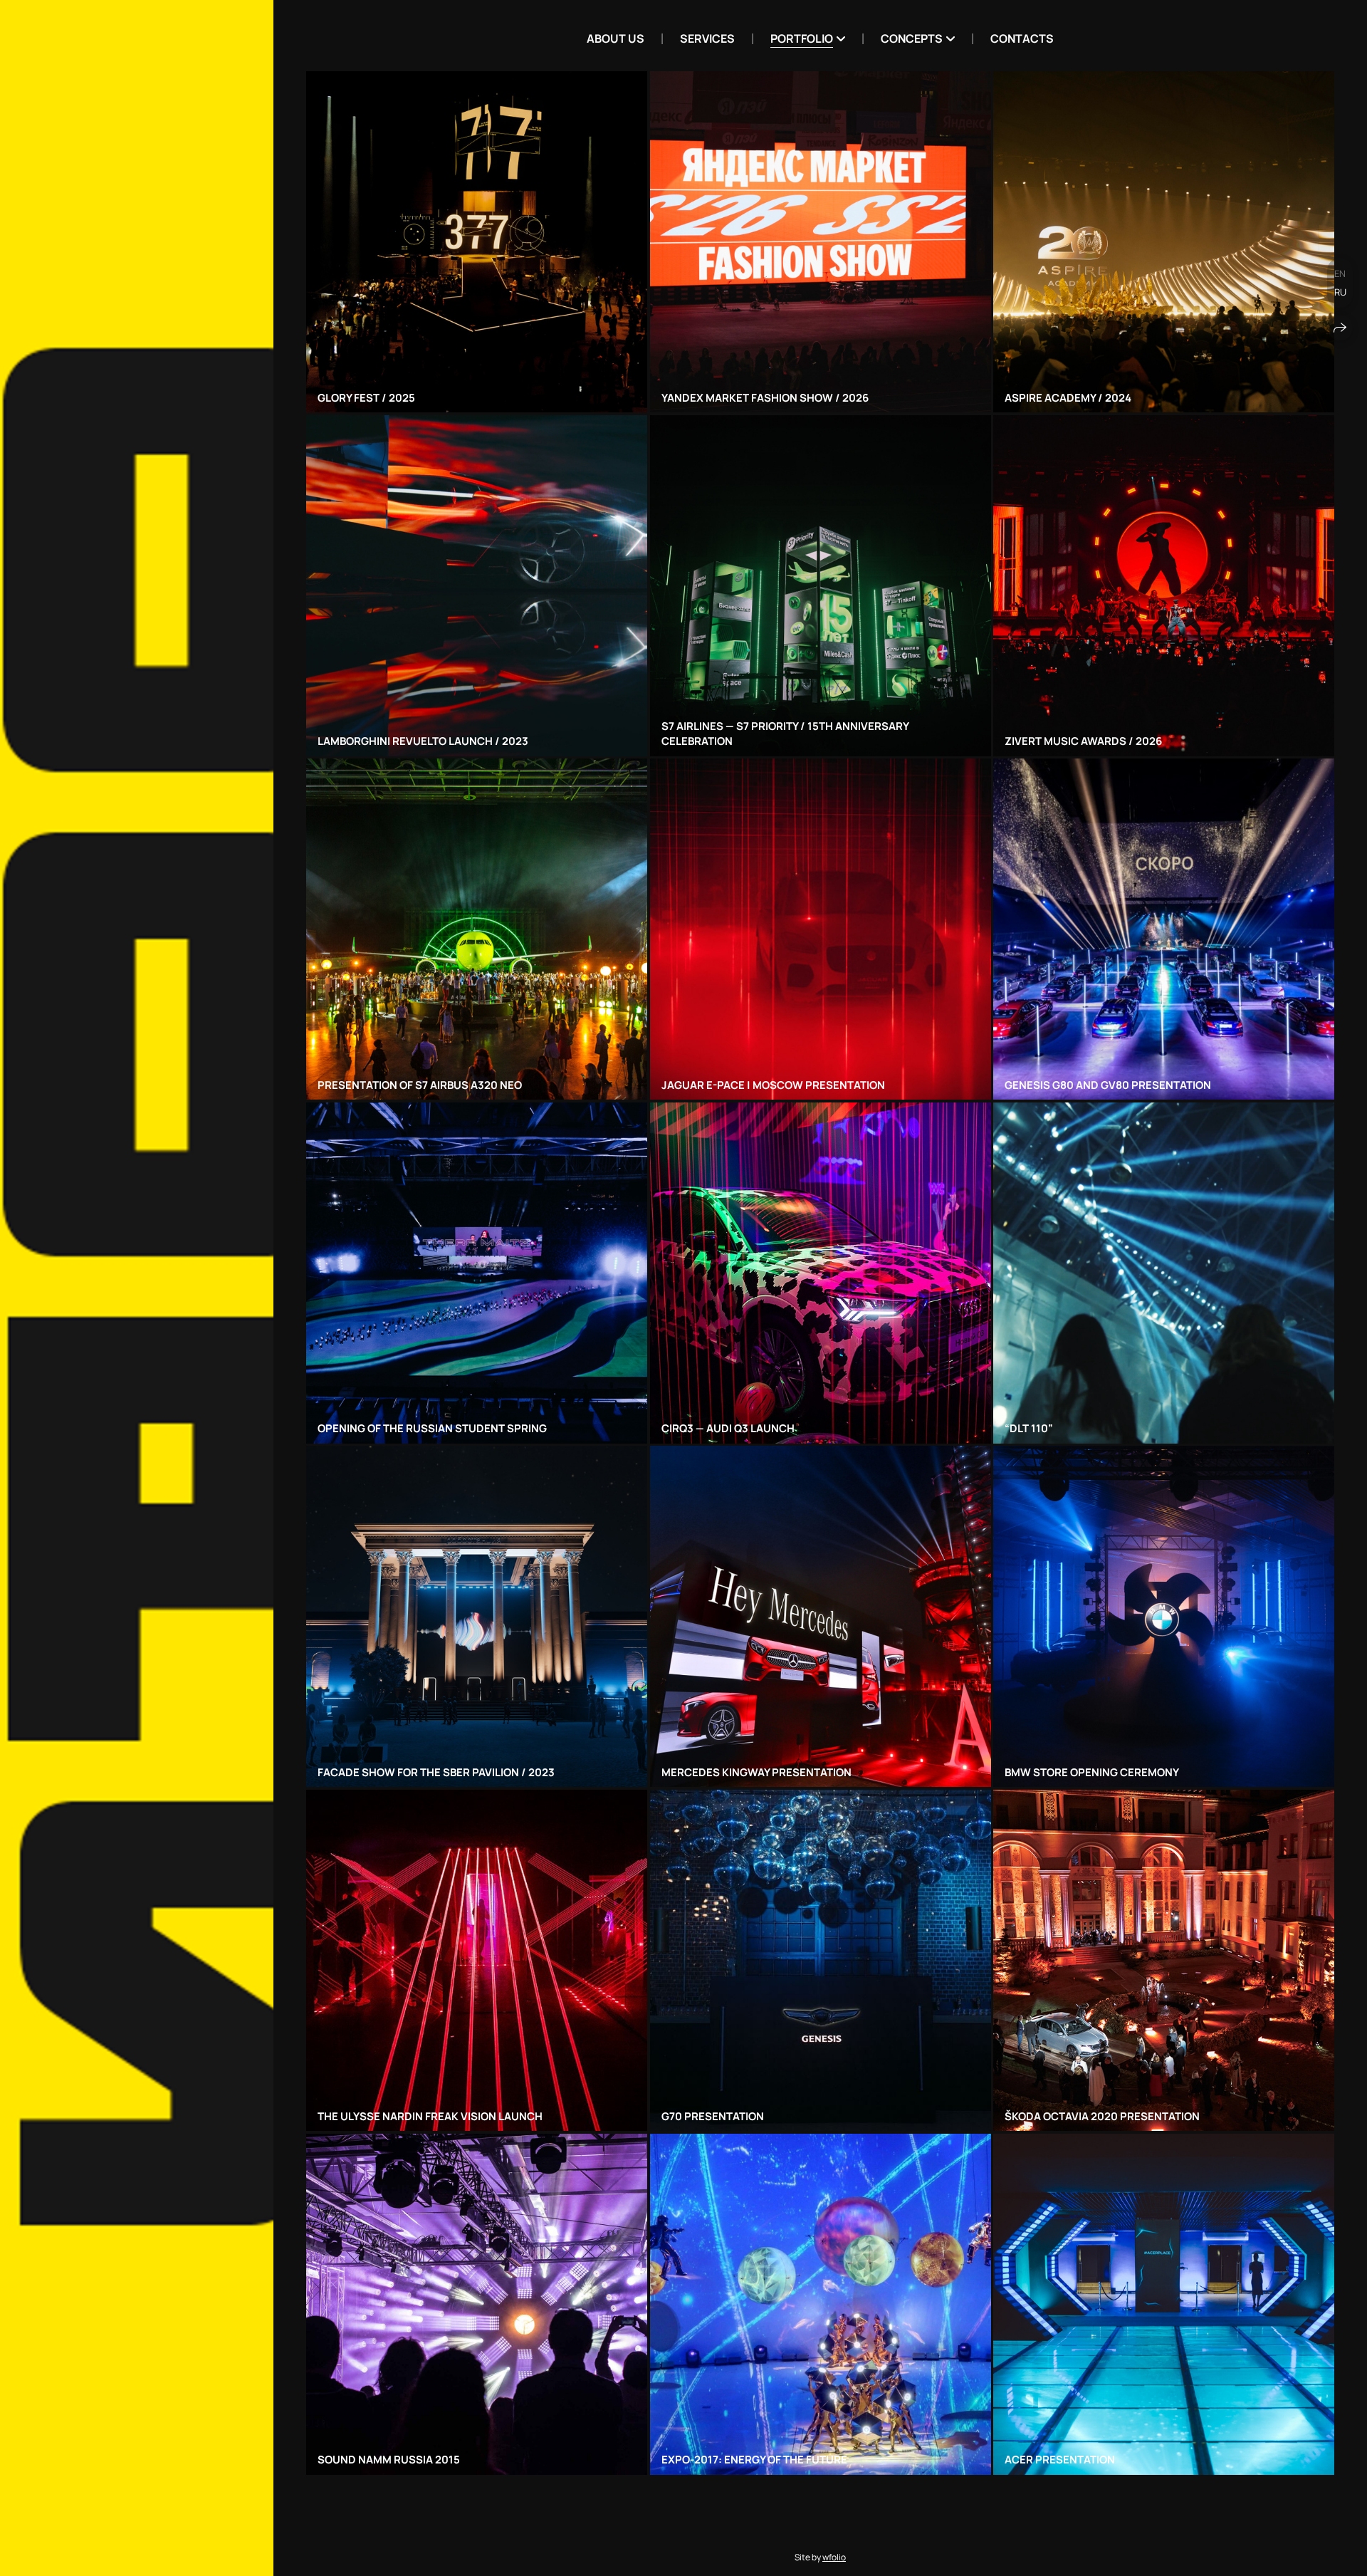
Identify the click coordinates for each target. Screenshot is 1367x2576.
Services (707, 38)
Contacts (1022, 38)
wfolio (834, 2557)
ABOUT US (616, 38)
